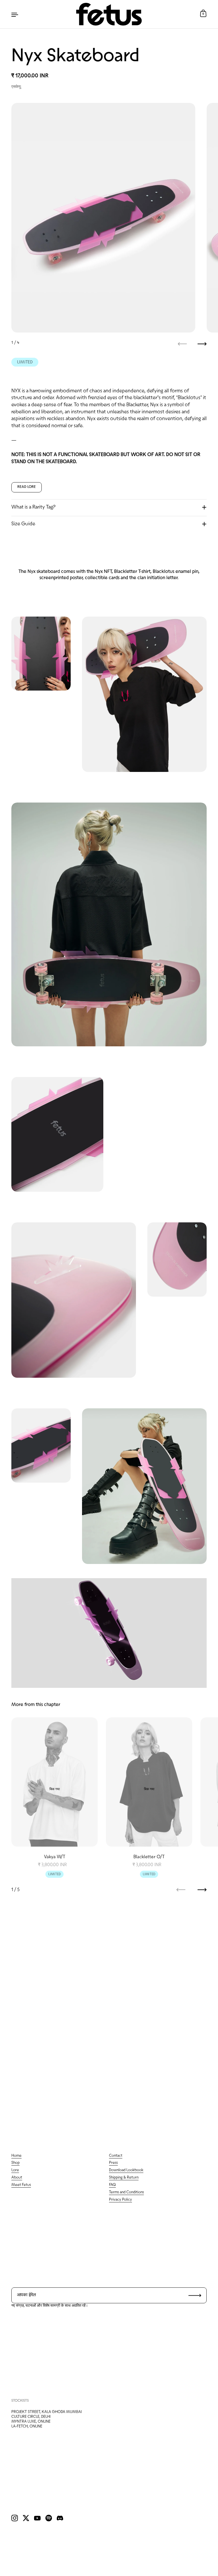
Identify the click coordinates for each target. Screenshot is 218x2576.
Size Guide (23, 524)
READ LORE (27, 487)
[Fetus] (109, 14)
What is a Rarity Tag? (33, 507)
